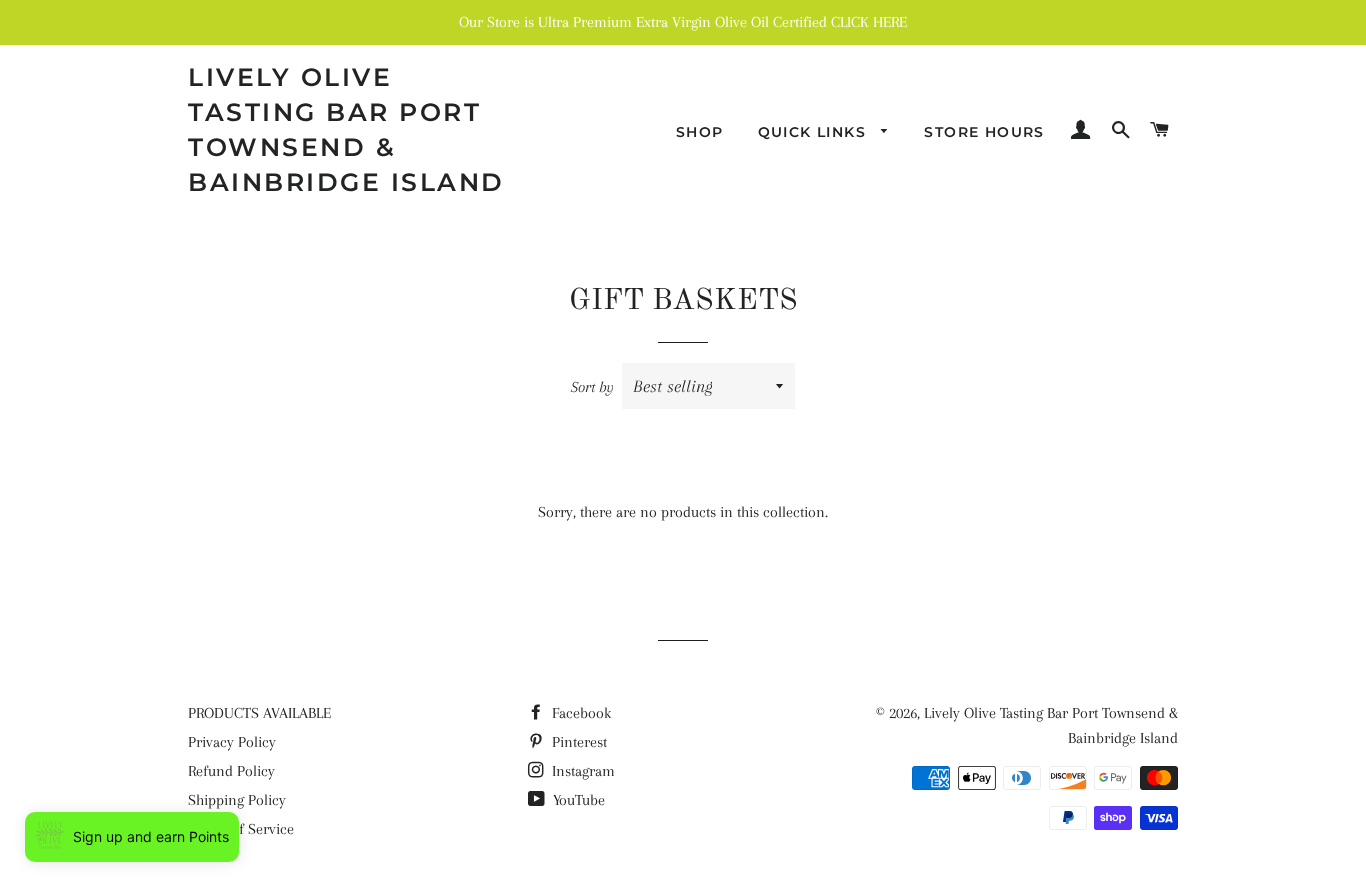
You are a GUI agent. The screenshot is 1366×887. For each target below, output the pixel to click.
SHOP (700, 132)
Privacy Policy (232, 742)
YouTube (577, 800)
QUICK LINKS (815, 132)
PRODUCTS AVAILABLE (259, 713)
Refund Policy (231, 771)
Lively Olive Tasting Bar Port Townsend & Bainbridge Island (346, 129)
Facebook (579, 713)
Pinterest (577, 742)
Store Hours (984, 132)
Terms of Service (241, 829)
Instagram (581, 771)
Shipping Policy (237, 800)
